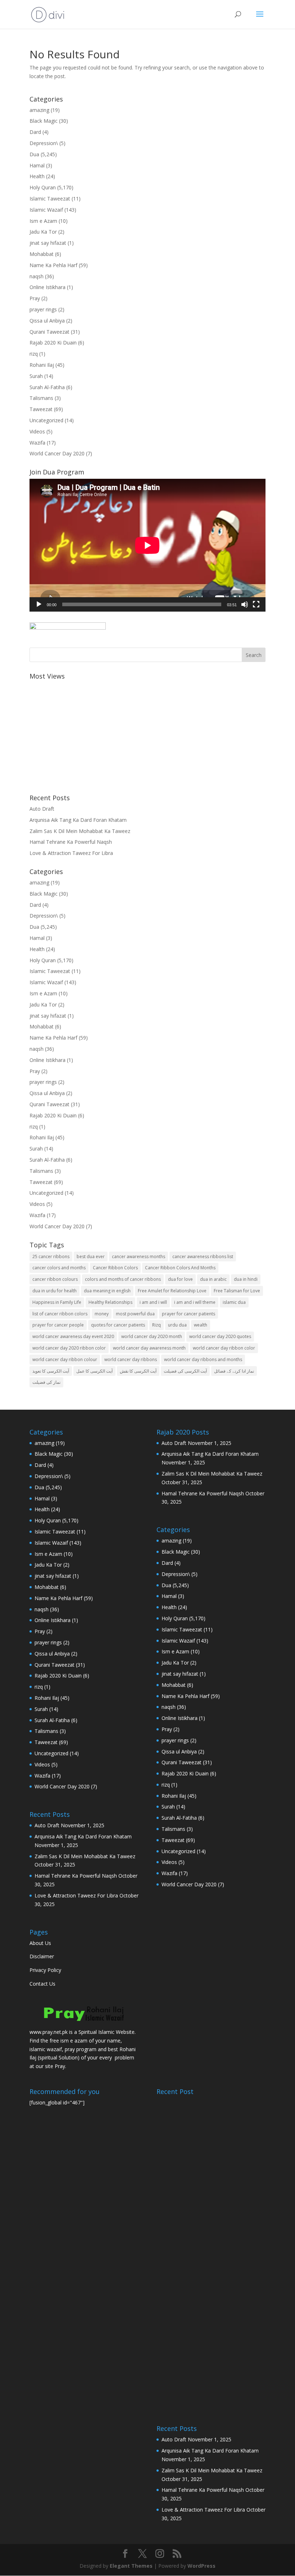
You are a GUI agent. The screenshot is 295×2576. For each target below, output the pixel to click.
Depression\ (44, 143)
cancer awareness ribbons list (203, 1257)
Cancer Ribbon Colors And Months (180, 1268)
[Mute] (245, 604)
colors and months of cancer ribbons (123, 1279)
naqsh (37, 276)
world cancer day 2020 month (152, 1336)
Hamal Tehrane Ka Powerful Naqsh (71, 842)
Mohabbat (42, 254)
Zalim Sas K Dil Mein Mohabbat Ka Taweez (80, 831)
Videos (37, 431)
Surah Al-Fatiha (47, 387)
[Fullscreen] (256, 604)
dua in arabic (213, 1279)
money (102, 1314)
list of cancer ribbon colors (60, 1314)
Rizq (156, 1325)
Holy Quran (43, 187)
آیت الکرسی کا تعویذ (51, 1371)
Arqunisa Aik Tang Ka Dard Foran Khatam (78, 820)
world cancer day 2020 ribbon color (69, 1348)
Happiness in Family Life (57, 1302)
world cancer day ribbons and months (203, 1359)
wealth (201, 1325)
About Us (40, 1943)
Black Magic (44, 121)
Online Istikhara (47, 287)
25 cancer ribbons (51, 1257)
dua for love (180, 1279)
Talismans (41, 398)
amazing (39, 110)
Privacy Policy (45, 1970)
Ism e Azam (43, 221)
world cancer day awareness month (149, 1348)
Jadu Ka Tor (43, 232)
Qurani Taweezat (49, 332)
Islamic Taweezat (50, 199)
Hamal (37, 165)
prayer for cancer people (58, 1325)
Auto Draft (42, 809)
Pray (35, 298)
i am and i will (153, 1302)
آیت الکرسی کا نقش (138, 1371)
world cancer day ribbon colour (65, 1359)
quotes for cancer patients (118, 1325)
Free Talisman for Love (237, 1291)
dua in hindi (246, 1279)
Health (37, 176)
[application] (147, 545)
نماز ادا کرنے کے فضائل (234, 1371)
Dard (35, 132)
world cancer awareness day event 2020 (73, 1336)
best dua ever (91, 1257)
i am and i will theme (195, 1302)
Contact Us (42, 1984)
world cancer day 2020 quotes (220, 1336)
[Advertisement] (147, 733)
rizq (34, 354)
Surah (36, 376)
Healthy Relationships (110, 1302)
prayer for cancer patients (189, 1314)
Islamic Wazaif (46, 210)
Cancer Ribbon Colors (115, 1268)
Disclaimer (42, 1956)
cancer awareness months (139, 1257)
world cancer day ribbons (131, 1359)
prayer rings (43, 309)
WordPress (201, 2566)
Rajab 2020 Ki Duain (53, 343)
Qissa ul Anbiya (47, 321)
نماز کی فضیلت (46, 1382)
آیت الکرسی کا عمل (94, 1371)
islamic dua (234, 1302)
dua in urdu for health (55, 1291)
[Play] (39, 604)
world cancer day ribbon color (224, 1348)
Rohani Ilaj (42, 365)
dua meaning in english (107, 1291)
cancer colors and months (59, 1268)
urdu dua (177, 1325)
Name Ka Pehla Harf (53, 265)
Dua (34, 154)
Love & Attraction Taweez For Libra (71, 853)
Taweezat (41, 409)
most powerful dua (135, 1314)
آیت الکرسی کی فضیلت (185, 1371)
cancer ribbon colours (55, 1279)
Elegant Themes (131, 2566)
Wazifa (37, 443)
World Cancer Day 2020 (57, 453)
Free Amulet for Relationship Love (172, 1291)
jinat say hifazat (48, 243)
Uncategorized (46, 420)
